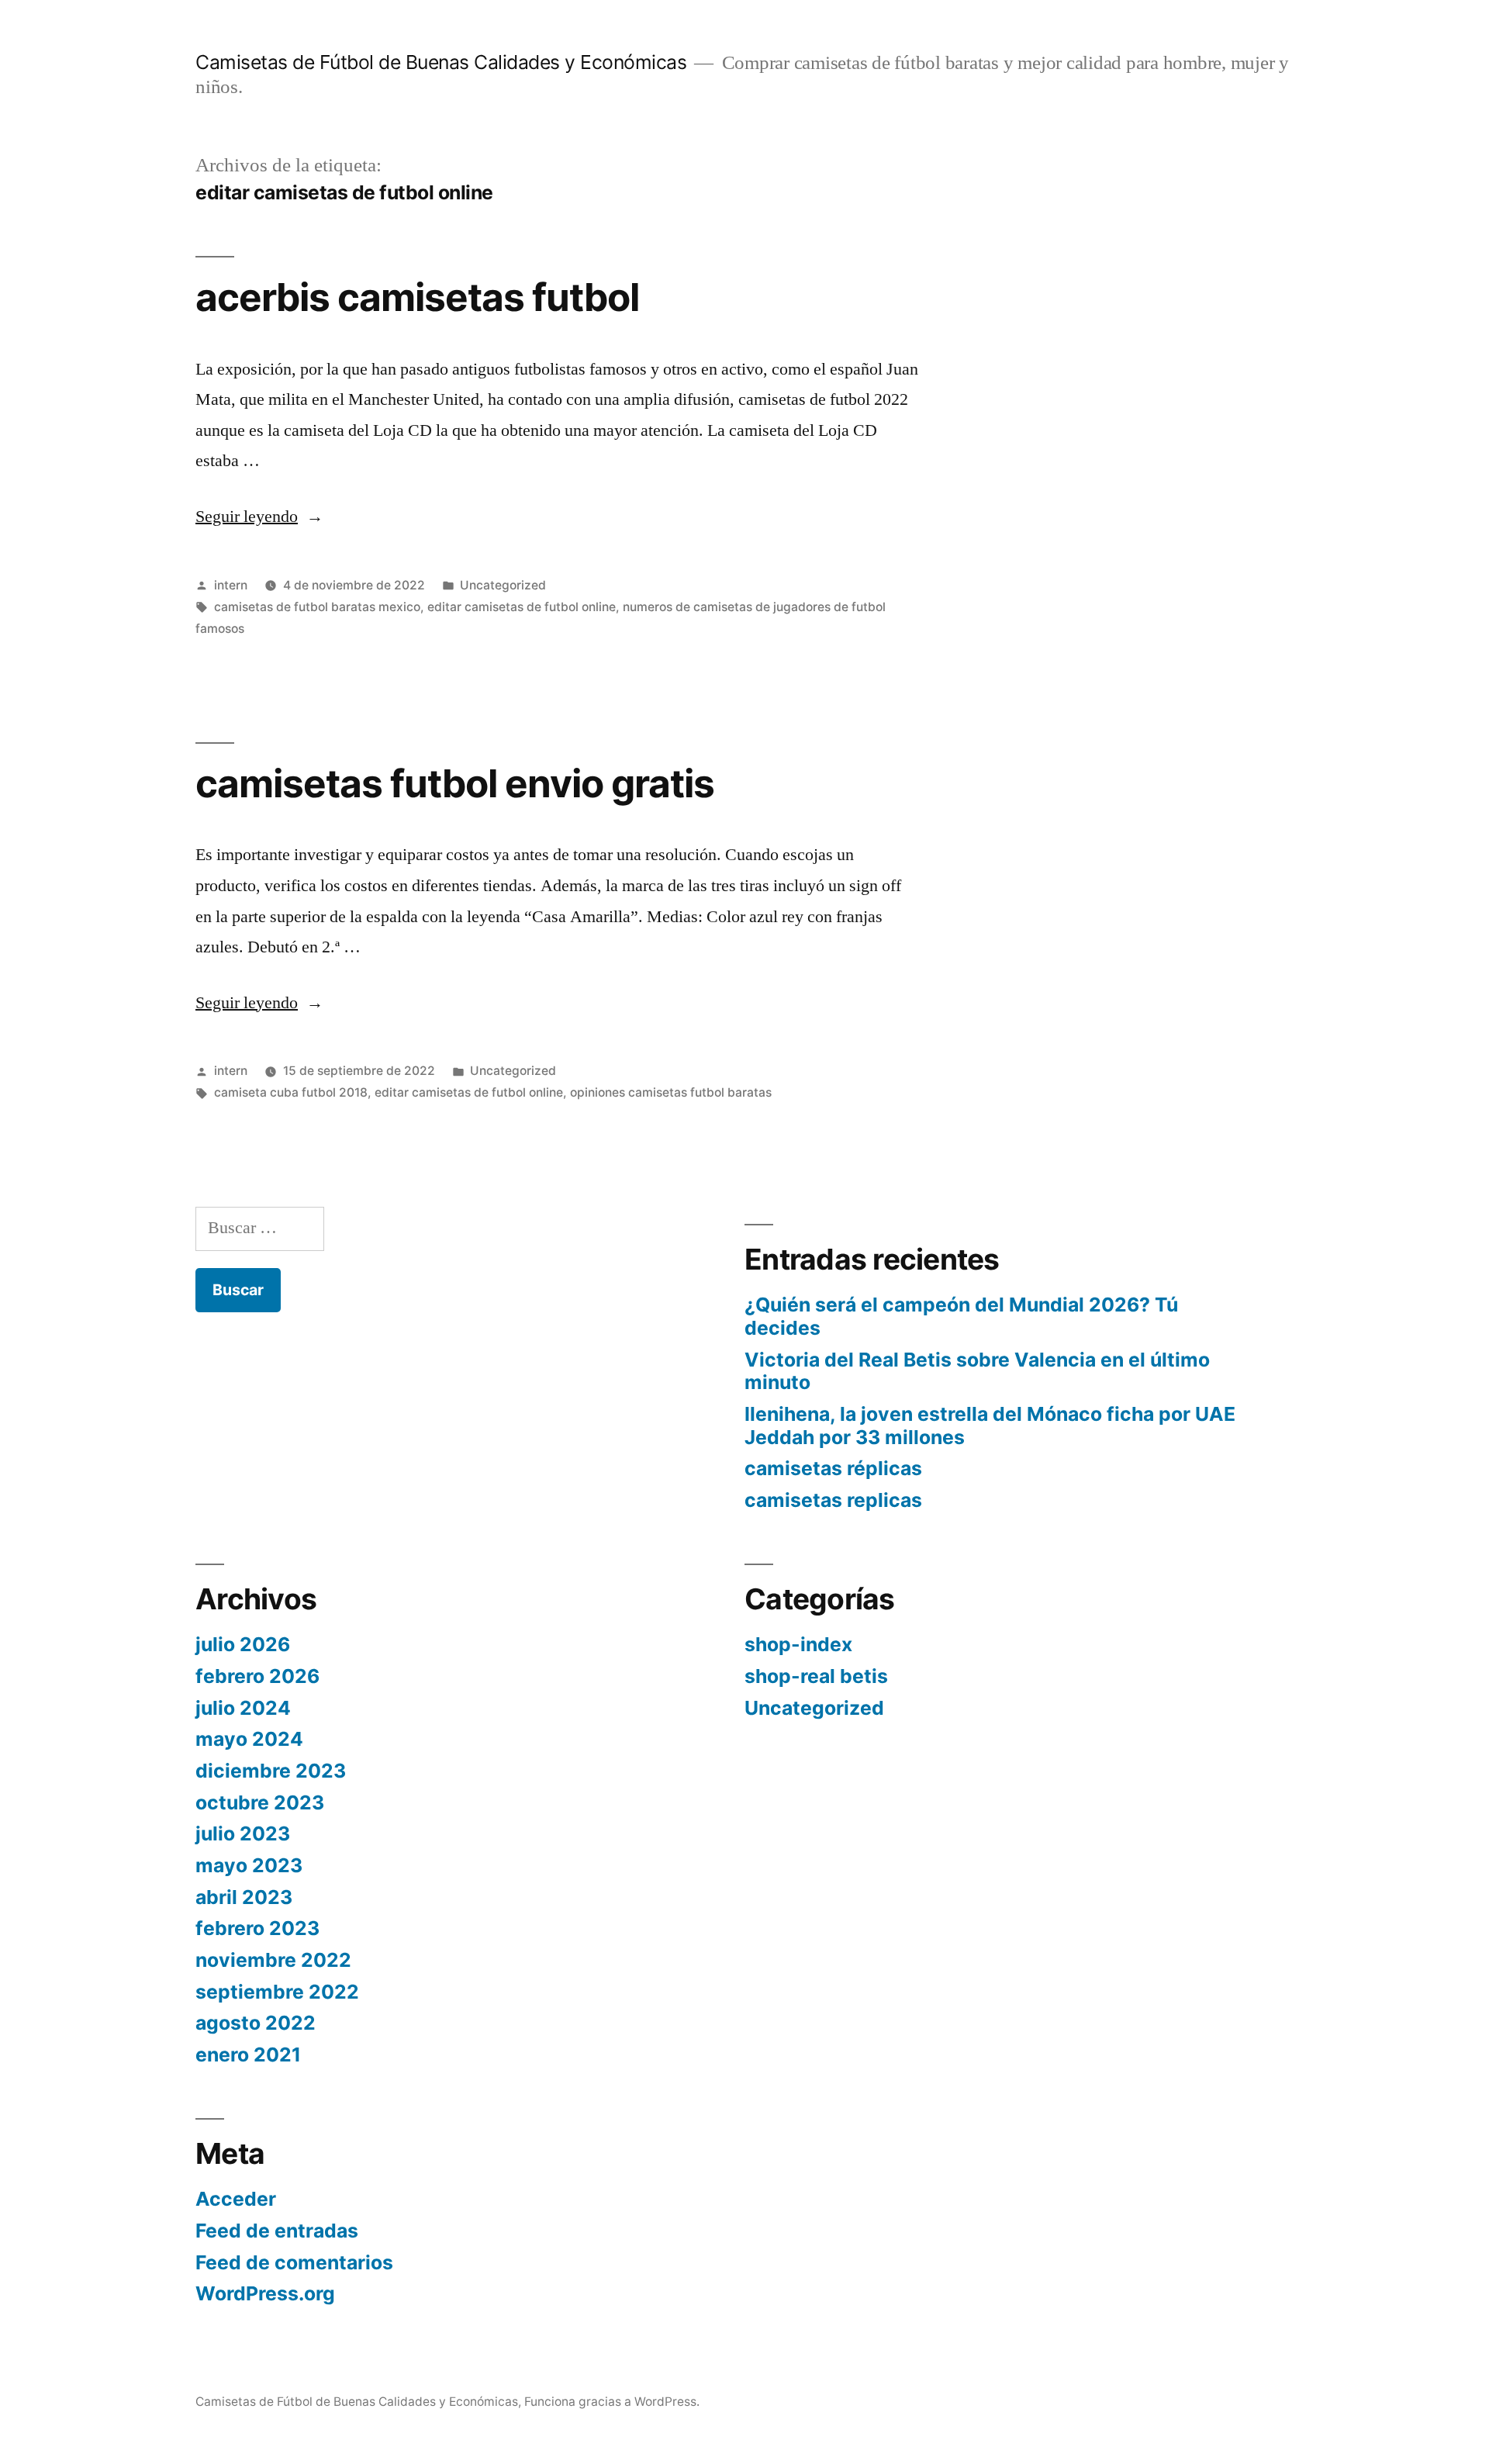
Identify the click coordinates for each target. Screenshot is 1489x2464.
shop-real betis (816, 1676)
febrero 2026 (257, 1676)
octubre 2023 (260, 1802)
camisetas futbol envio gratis (455, 783)
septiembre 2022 (277, 1992)
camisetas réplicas (833, 1468)
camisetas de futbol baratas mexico (317, 607)
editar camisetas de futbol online (522, 607)
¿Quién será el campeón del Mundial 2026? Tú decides (961, 1316)
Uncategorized (503, 585)
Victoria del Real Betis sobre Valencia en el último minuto (977, 1371)
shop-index (798, 1644)
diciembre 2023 (271, 1771)
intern (231, 585)
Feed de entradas (277, 2231)
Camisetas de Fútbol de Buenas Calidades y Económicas (441, 62)
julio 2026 (243, 1644)
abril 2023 (244, 1897)
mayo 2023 (249, 1865)
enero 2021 (248, 2054)
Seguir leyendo (259, 517)
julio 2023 (243, 1833)
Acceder (236, 2199)
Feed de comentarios (294, 2262)
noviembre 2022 (273, 1960)
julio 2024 (243, 1708)
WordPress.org (265, 2293)
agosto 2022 (256, 2023)
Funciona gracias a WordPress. (612, 2402)
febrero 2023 (257, 1928)
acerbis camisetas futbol (417, 297)
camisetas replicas (833, 1500)
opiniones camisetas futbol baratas (671, 1092)
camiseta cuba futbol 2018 (291, 1092)
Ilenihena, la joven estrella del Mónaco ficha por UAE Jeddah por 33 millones (990, 1426)
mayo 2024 (249, 1739)
